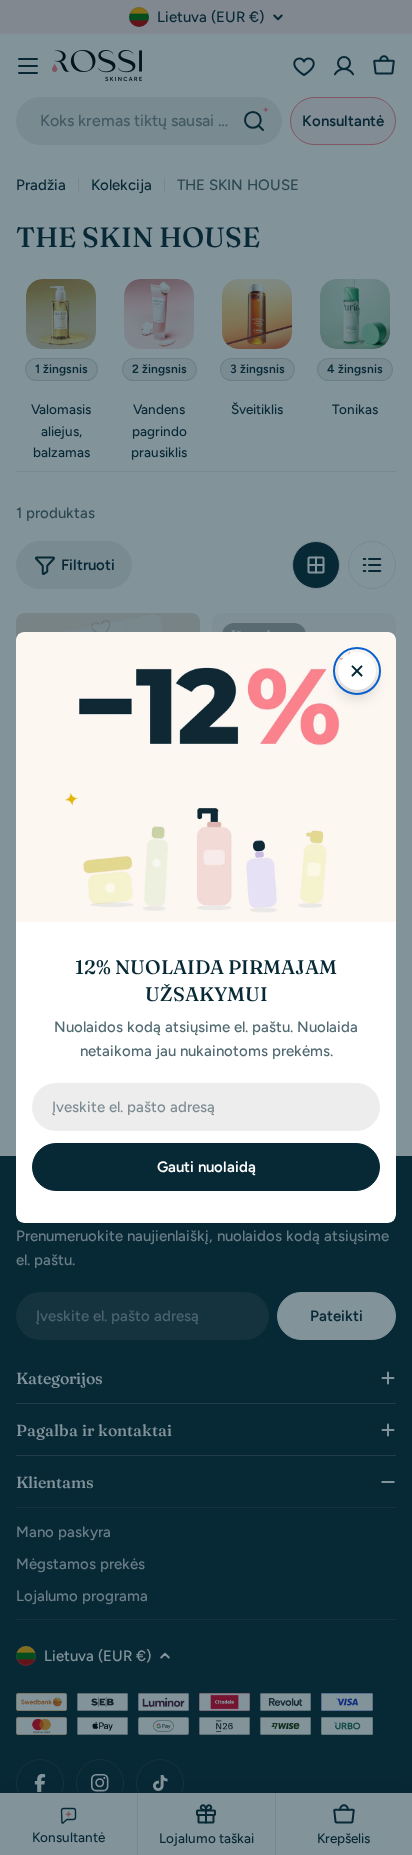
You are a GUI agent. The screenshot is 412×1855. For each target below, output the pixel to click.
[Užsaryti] (357, 671)
